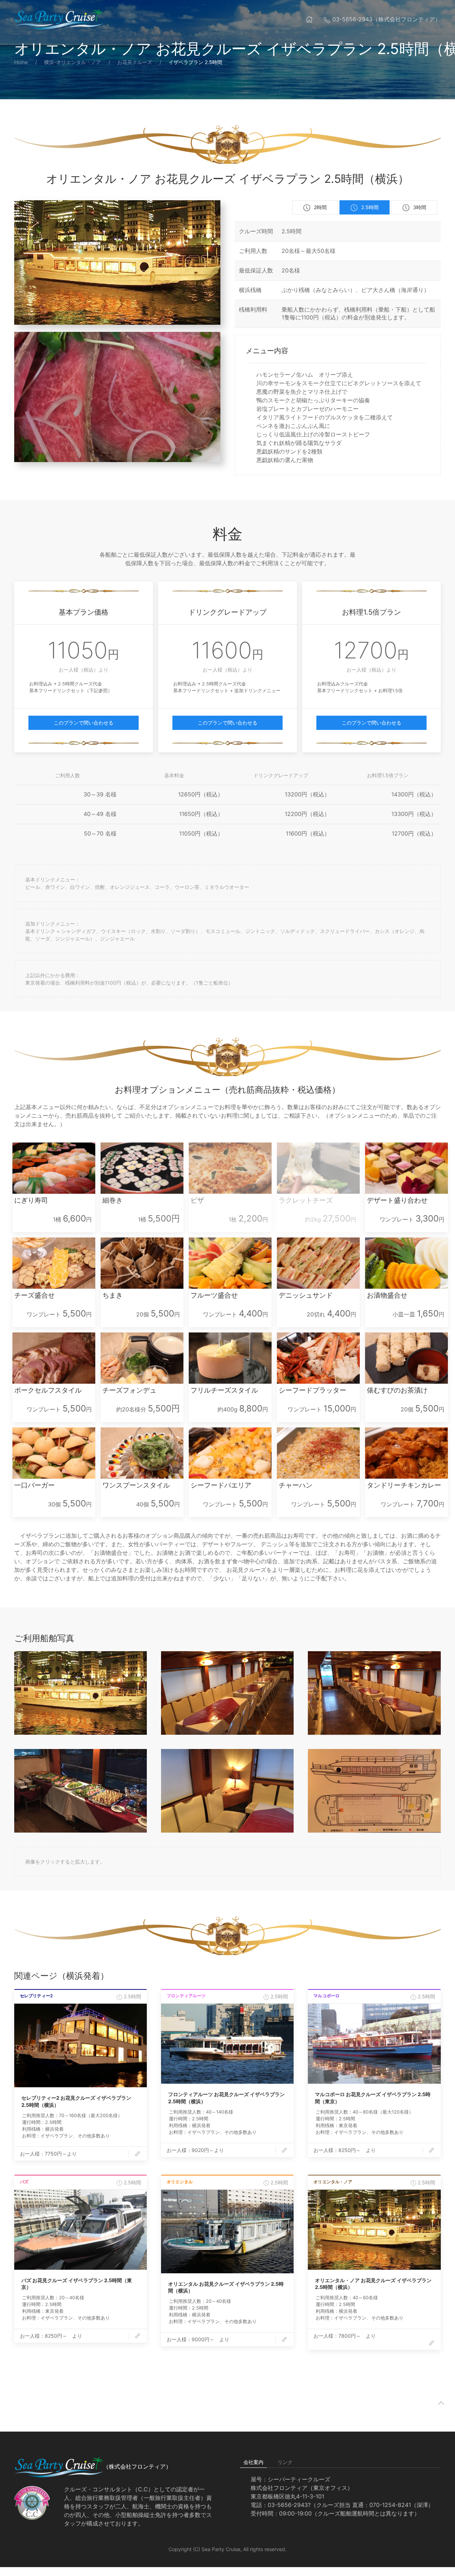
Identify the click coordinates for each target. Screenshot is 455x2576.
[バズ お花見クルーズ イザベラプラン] (81, 2230)
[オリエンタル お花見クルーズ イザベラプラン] (227, 2232)
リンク (285, 2462)
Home (21, 62)
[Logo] (59, 19)
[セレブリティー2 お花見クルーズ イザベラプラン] (81, 2045)
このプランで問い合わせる (84, 723)
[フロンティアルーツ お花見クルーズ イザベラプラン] (227, 2044)
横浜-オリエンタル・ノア (73, 62)
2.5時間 (370, 207)
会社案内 (253, 2462)
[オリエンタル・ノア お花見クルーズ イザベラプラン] (374, 2230)
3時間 (420, 207)
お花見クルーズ (135, 62)
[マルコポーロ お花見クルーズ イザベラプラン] (374, 2044)
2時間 (320, 207)
